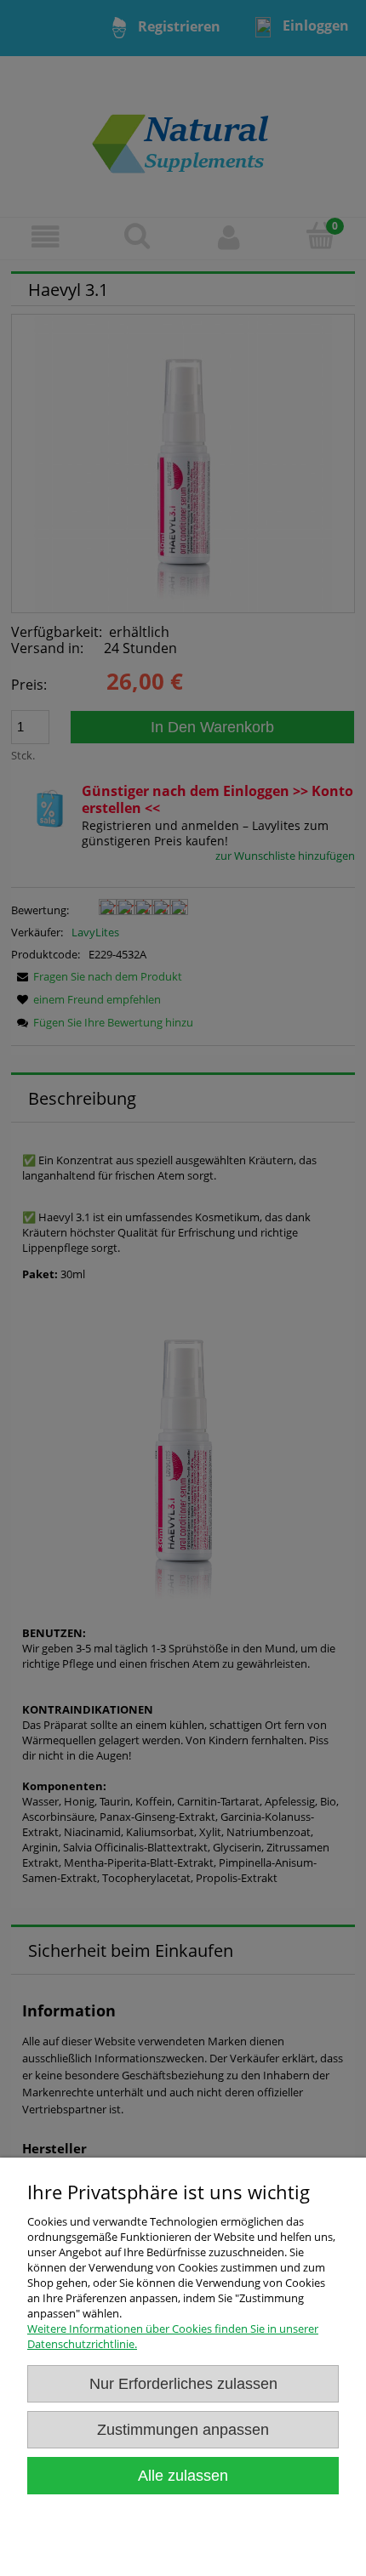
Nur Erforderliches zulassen (183, 2384)
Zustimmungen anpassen (183, 2430)
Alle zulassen (183, 2476)
